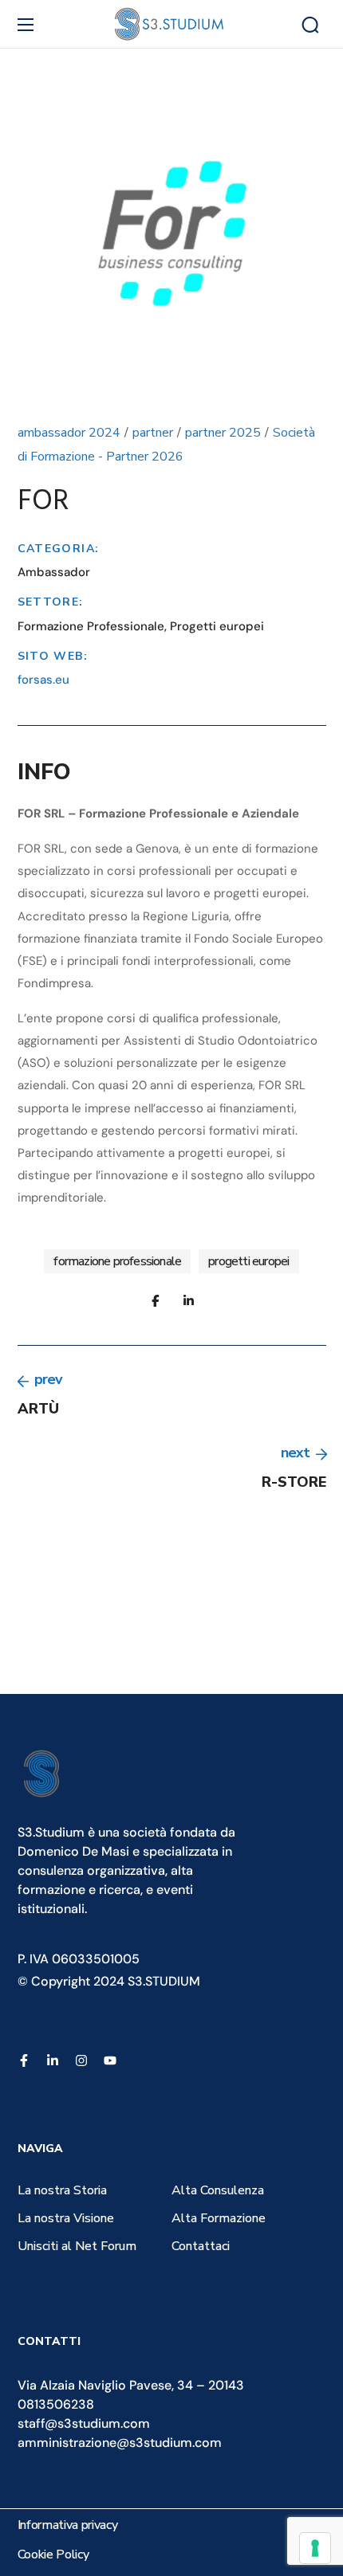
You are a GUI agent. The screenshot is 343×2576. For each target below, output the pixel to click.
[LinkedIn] (53, 2060)
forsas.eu (43, 680)
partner (153, 433)
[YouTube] (110, 2060)
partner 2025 (223, 433)
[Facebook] (24, 2060)
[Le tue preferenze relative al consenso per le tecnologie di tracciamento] (315, 2548)
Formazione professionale (117, 1261)
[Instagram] (81, 2060)
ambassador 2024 (69, 433)
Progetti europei (248, 1261)
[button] (310, 25)
